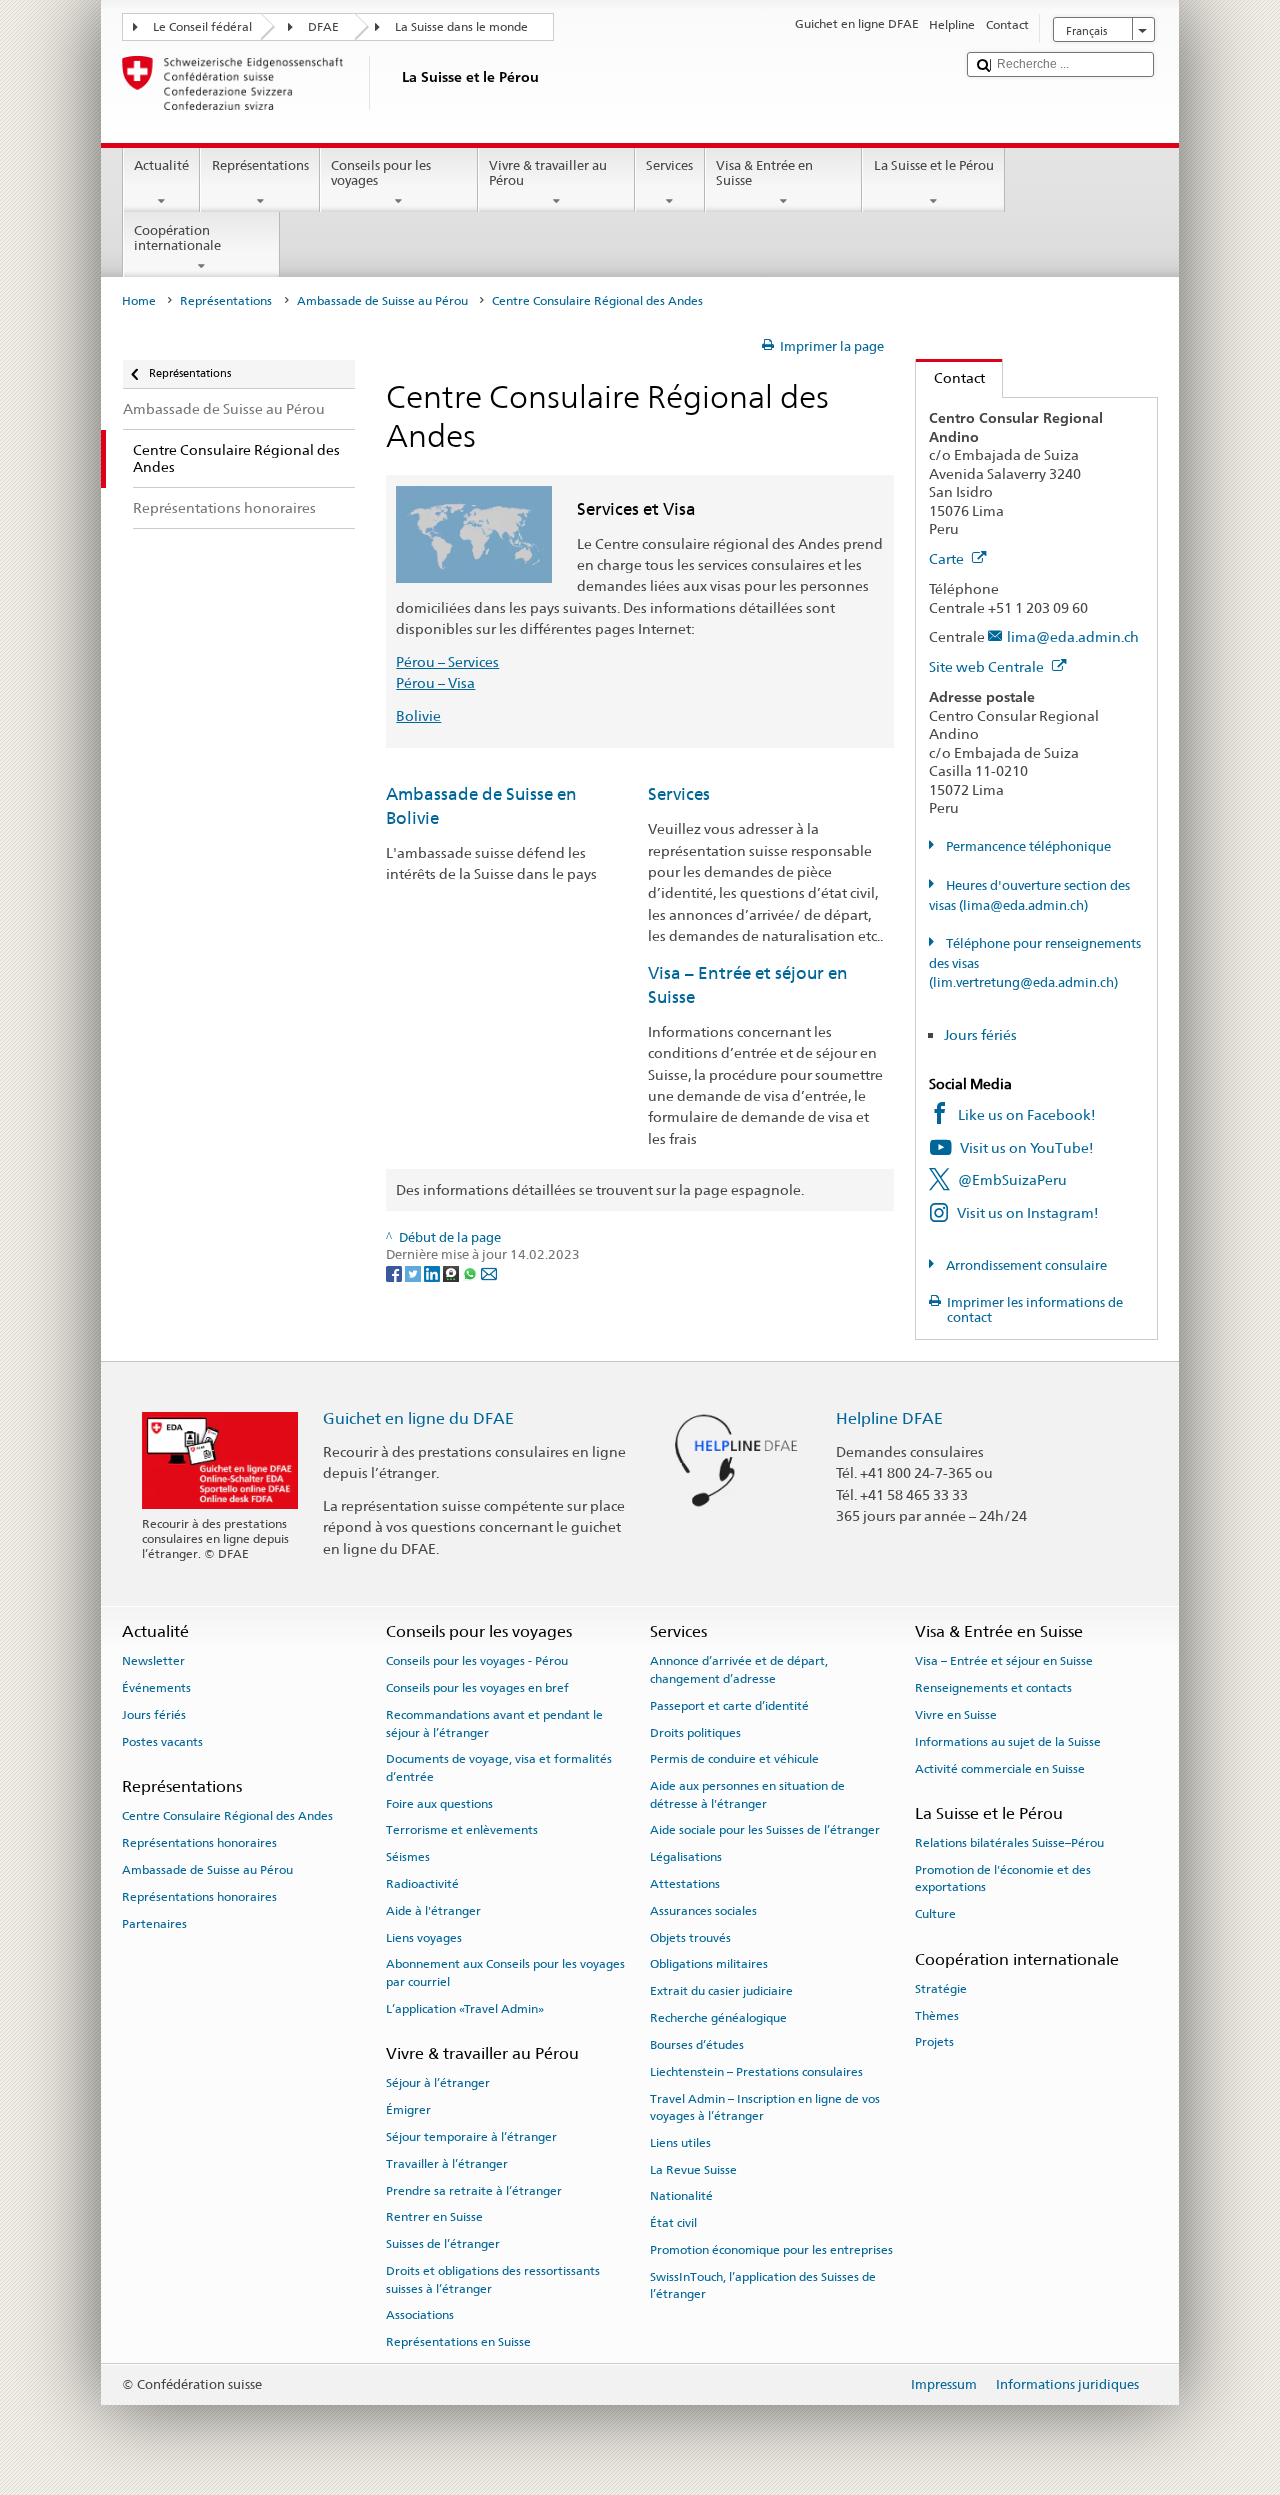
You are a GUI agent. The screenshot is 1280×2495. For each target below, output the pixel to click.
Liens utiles (680, 2143)
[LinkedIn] (433, 1273)
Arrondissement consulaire (1025, 1265)
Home (139, 301)
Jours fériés (980, 1034)
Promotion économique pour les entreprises (771, 2250)
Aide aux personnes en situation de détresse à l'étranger (747, 1794)
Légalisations (686, 1857)
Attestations (685, 1884)
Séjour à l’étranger (438, 2083)
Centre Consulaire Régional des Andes (227, 1816)
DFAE (323, 27)
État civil (673, 2223)
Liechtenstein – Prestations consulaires (756, 2072)
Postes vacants (162, 1742)
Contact (950, 377)
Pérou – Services (447, 661)
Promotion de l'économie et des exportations (1003, 1878)
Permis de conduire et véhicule (734, 1759)
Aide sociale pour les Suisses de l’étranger (765, 1830)
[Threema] (452, 1273)
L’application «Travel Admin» (465, 2009)
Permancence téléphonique (1027, 846)
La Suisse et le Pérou (934, 165)
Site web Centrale (988, 666)
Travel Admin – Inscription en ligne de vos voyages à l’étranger (765, 2106)
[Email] (489, 1273)
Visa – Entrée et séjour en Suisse (1004, 1661)
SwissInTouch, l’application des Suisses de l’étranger (763, 2285)
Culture (935, 1914)
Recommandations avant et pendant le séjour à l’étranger (494, 1723)
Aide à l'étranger (433, 1911)
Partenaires (154, 1923)
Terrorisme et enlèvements (462, 1830)
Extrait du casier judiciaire (721, 1991)
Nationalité (681, 2196)
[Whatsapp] (471, 1273)
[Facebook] (395, 1273)
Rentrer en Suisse (434, 2217)
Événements (156, 1688)
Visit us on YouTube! (1027, 1147)
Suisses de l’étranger (443, 2244)
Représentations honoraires (199, 1843)
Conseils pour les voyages (381, 173)
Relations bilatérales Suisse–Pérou (1009, 1843)
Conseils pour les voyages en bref (477, 1688)
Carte (948, 558)
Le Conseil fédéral (202, 27)
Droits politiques (695, 1732)
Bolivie (418, 715)
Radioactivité (422, 1884)
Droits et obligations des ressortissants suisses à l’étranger (493, 2279)
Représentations (260, 165)
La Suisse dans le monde (461, 27)
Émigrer (408, 2110)
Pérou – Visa (435, 682)
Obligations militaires (709, 1964)
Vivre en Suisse (956, 1715)
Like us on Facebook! (1027, 1114)
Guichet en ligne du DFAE (418, 1418)
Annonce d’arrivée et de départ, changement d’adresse (739, 1669)
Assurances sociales (703, 1911)
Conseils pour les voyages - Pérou (477, 1661)
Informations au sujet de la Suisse (1008, 1742)
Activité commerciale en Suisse (1000, 1768)
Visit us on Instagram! (1028, 1212)
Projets (934, 2042)
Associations (420, 2315)
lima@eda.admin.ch (1073, 636)
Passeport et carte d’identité (729, 1706)
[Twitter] (414, 1273)
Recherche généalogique (718, 2018)
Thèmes (937, 2015)
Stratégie (941, 1989)
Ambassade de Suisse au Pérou (382, 301)
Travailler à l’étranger (447, 2164)
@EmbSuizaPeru (1012, 1179)
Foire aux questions (439, 1803)
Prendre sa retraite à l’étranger (474, 2190)
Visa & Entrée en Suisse (764, 173)
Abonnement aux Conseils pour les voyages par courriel (505, 1972)
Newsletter (153, 1661)
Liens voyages (424, 1938)
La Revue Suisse (693, 2169)
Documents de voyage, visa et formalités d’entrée (499, 1767)
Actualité (161, 165)
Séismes (408, 1857)
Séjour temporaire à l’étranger (471, 2137)
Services (669, 165)
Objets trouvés (690, 1938)
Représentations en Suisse (458, 2342)
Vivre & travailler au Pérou (548, 173)
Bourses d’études (697, 2045)
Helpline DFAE (889, 1418)
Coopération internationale (177, 238)
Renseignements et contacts (993, 1688)
